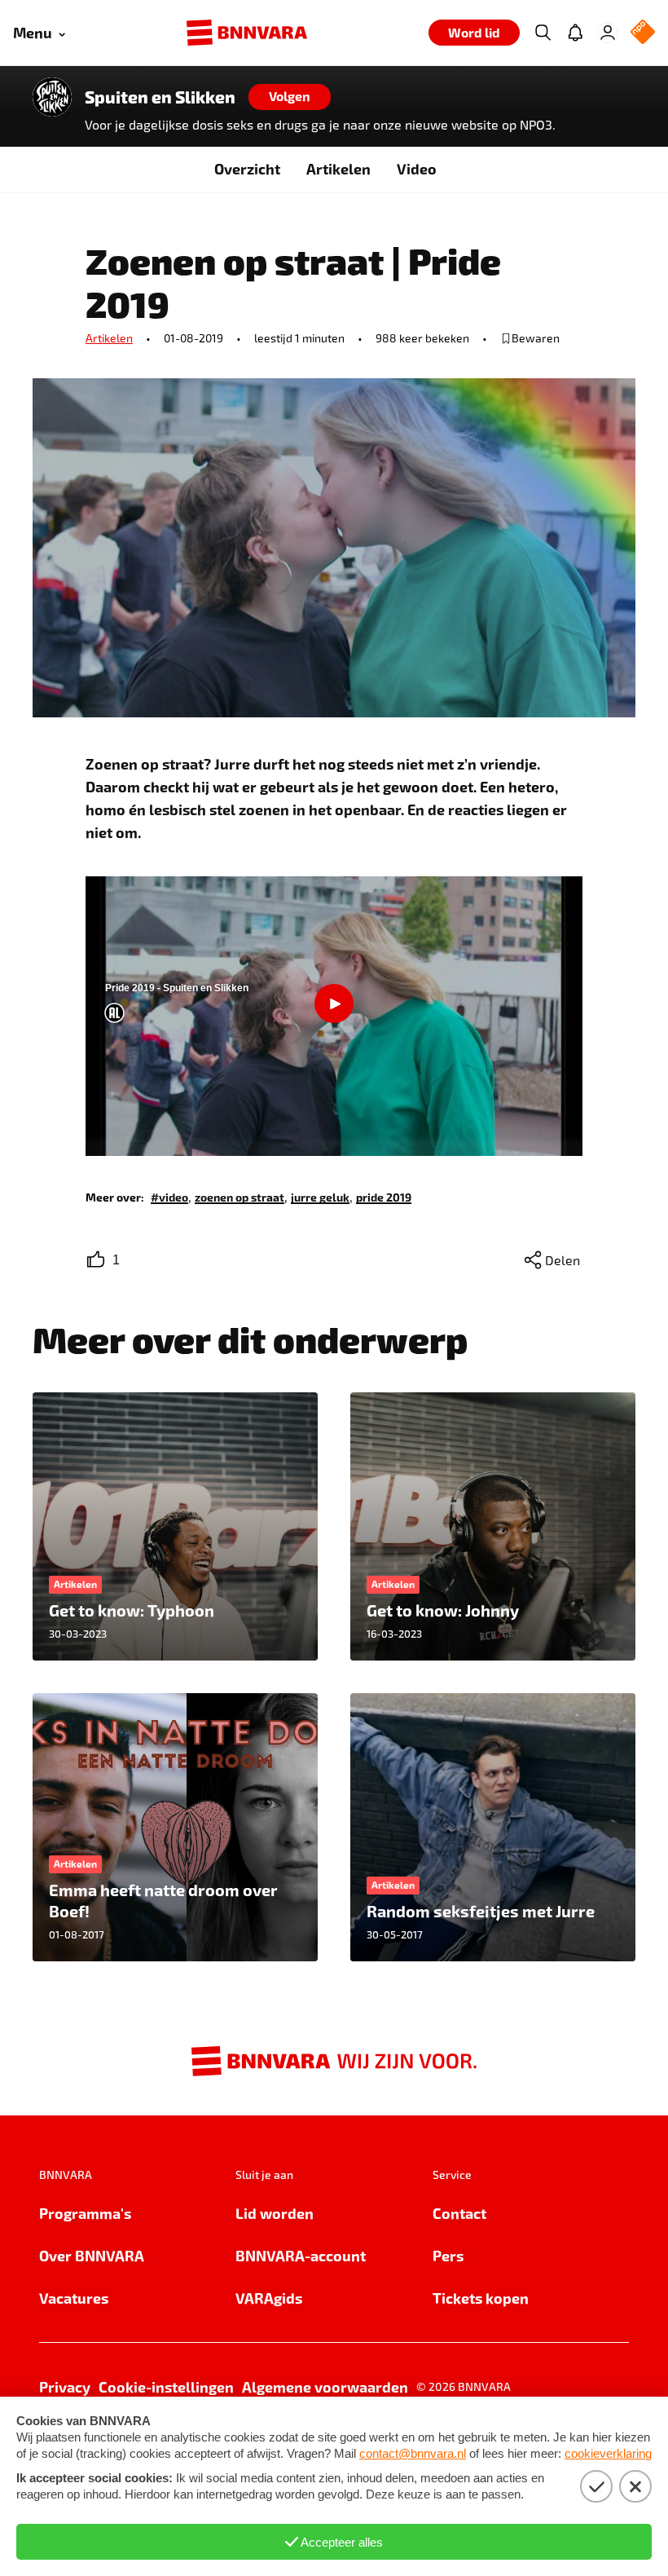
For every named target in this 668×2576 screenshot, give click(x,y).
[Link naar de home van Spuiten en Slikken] (52, 97)
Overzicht (247, 168)
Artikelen (338, 168)
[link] (169, 1196)
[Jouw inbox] (575, 33)
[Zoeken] (543, 33)
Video (417, 168)
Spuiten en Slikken (160, 97)
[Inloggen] (608, 33)
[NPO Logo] (643, 33)
